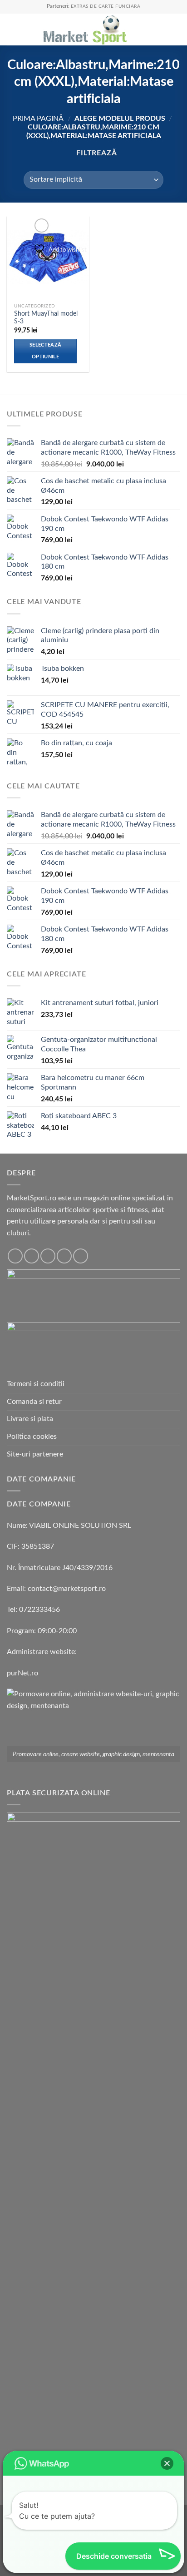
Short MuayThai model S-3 (46, 318)
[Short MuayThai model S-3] (48, 257)
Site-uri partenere (35, 1454)
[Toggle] (177, 1454)
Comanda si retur (34, 1402)
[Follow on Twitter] (48, 1256)
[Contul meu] (160, 30)
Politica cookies (32, 1437)
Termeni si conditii (36, 1384)
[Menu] (12, 29)
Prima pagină (38, 119)
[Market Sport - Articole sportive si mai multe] (85, 30)
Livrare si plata (30, 1419)
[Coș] (176, 30)
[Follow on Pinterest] (81, 1256)
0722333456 (39, 1610)
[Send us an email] (64, 1256)
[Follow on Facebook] (15, 1256)
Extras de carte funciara (106, 6)
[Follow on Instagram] (32, 1256)
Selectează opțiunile (45, 351)
